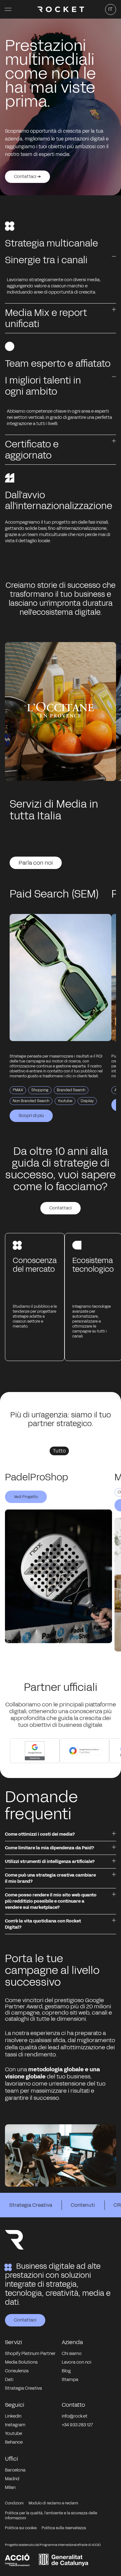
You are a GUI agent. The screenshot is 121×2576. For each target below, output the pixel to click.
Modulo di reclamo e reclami (53, 2503)
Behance (14, 2442)
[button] (8, 9)
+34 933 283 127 (77, 2425)
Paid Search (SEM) (54, 894)
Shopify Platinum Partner (30, 2354)
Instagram (15, 2425)
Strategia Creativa (31, 2205)
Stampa (70, 2380)
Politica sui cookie (21, 2528)
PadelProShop (37, 1477)
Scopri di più (31, 1116)
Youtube (13, 2434)
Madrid (12, 2479)
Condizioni (14, 2503)
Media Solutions (21, 2362)
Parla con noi (36, 863)
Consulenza (17, 2371)
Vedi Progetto (26, 1497)
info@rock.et (75, 2416)
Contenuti (83, 2205)
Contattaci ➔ (27, 177)
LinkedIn (13, 2416)
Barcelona (15, 2470)
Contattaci (60, 1208)
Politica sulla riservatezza (64, 2528)
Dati (9, 2380)
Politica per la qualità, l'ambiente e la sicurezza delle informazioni (51, 2516)
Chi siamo (72, 2354)
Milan (10, 2487)
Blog (66, 2371)
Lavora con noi (76, 2362)
